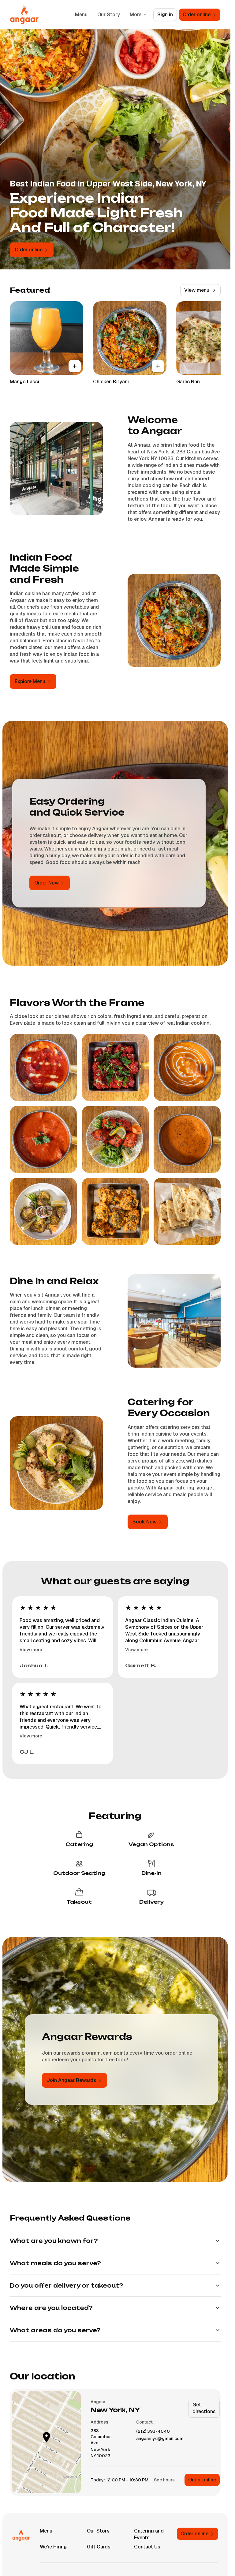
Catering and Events (149, 2534)
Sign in (165, 15)
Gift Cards (99, 2547)
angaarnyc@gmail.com (160, 2439)
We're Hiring (53, 2547)
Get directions (204, 2408)
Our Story (109, 15)
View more (31, 1650)
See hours (164, 2480)
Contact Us (147, 2547)
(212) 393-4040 (153, 2431)
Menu (81, 15)
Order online (202, 2480)
